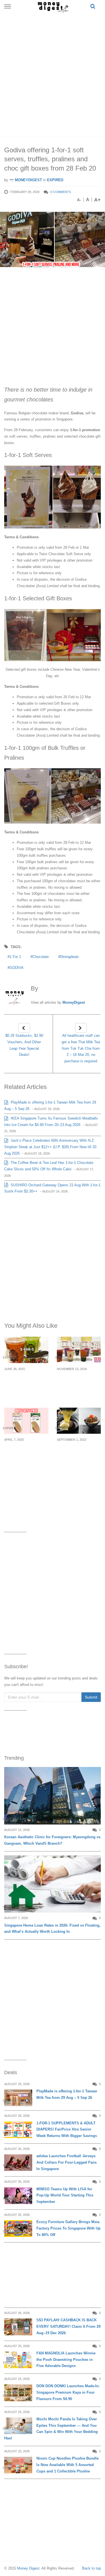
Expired (55, 180)
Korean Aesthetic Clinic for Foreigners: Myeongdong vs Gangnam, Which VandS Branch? (52, 1840)
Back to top (91, 2568)
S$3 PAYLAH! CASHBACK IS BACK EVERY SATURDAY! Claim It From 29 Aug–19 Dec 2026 (68, 2326)
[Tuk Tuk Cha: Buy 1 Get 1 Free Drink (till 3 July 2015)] (26, 1350)
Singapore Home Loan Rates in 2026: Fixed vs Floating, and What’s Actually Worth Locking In (52, 1929)
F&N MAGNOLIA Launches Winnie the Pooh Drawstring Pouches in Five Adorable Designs (66, 2360)
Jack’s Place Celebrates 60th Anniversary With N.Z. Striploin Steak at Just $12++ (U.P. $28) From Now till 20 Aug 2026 (50, 1147)
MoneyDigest (28, 180)
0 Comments (61, 192)
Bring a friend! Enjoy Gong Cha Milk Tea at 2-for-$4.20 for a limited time (79, 1386)
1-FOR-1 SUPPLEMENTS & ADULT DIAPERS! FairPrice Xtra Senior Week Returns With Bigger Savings (67, 2130)
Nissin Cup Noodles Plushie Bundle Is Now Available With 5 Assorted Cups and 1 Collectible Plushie (67, 2465)
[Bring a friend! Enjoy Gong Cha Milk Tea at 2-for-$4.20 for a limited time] (79, 1350)
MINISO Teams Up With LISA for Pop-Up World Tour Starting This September (65, 2195)
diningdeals (70, 957)
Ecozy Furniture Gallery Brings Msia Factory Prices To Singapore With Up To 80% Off (68, 2228)
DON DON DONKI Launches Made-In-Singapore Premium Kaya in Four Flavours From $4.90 (68, 2392)
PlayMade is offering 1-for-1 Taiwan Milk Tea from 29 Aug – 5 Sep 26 (67, 2094)
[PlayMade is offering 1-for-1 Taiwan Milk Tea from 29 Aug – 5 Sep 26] (18, 2098)
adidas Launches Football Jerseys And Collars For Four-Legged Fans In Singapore (66, 2162)
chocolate (41, 957)
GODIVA (17, 968)
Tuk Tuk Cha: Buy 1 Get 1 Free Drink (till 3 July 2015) (25, 1382)
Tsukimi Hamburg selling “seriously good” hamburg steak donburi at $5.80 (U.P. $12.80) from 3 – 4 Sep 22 (76, 1463)
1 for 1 (15, 957)
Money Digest (28, 2568)
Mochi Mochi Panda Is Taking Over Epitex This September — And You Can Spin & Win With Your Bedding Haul (51, 2429)
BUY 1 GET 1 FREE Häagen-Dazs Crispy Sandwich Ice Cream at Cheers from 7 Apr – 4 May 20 (26, 1460)
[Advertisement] (53, 74)
